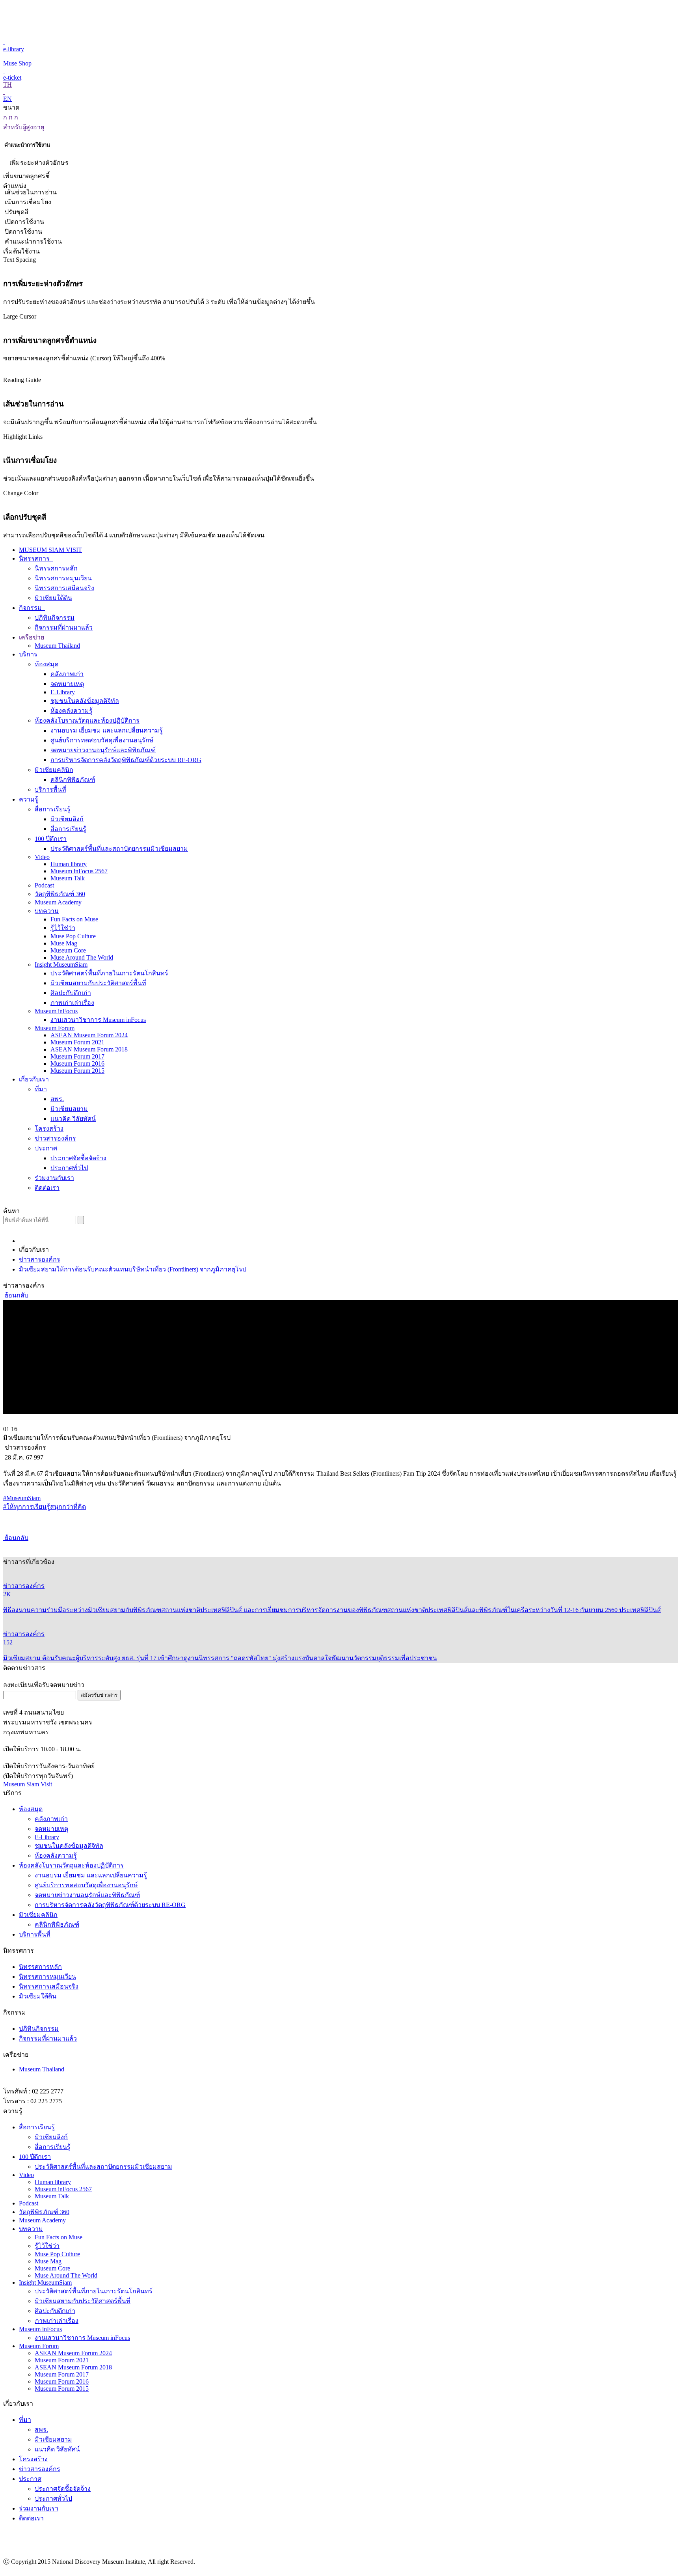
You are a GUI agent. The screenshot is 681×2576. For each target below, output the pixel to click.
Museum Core (68, 950)
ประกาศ (46, 1148)
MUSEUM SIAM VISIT (50, 550)
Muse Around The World (82, 957)
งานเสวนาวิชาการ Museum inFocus (98, 1020)
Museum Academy (58, 902)
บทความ (47, 911)
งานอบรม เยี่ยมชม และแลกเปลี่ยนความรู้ (107, 730)
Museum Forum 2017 (77, 1056)
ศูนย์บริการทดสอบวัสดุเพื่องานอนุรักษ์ (102, 740)
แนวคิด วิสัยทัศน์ (73, 1119)
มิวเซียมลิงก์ (67, 819)
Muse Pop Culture (73, 936)
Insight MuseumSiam (61, 965)
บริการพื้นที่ (50, 789)
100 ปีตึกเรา (51, 839)
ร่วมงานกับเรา (54, 1178)
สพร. (57, 1099)
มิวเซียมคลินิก (54, 770)
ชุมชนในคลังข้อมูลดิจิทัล (85, 701)
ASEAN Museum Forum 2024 (89, 1035)
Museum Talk (68, 878)
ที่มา (41, 1089)
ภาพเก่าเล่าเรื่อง (72, 1003)
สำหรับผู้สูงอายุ (24, 127)
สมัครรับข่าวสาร (99, 1695)
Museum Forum (55, 1028)
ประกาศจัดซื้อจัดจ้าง (78, 1158)
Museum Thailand (57, 646)
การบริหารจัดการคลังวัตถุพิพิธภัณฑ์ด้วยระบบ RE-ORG (126, 760)
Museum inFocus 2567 (79, 871)
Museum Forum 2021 (77, 1042)
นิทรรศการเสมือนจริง (64, 588)
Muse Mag (64, 943)
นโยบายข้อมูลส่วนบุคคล (644, 2571)
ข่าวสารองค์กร (55, 1138)
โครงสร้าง (49, 1129)
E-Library (63, 692)
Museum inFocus (56, 1011)
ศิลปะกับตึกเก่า (71, 993)
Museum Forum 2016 (77, 1063)
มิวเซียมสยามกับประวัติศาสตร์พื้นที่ (98, 983)
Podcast (44, 885)
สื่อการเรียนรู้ (53, 809)
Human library (69, 864)
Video (42, 857)
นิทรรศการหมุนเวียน (63, 578)
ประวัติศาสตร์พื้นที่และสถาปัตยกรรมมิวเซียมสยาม (119, 849)
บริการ (29, 654)
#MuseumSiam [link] (22, 1498)
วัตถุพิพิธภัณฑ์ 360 (60, 894)
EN (7, 99)
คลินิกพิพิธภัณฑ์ (73, 780)
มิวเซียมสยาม (69, 1109)
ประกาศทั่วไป (69, 1168)
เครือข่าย (32, 637)
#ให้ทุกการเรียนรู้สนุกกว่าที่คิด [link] (45, 1507)
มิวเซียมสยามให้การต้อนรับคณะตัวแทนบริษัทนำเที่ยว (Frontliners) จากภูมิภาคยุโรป (133, 1269)
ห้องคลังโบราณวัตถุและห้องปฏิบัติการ (87, 720)
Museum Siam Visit (28, 1784)
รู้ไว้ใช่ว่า (63, 928)
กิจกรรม (31, 608)
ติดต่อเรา (47, 1188)
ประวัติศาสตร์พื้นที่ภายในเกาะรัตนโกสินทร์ (109, 973)
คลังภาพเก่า (67, 674)
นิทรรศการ (35, 558)
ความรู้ (29, 799)
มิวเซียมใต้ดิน (53, 598)
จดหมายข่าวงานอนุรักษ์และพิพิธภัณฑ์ (103, 750)
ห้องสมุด (47, 664)
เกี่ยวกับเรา (35, 1079)
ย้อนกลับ (16, 1295)
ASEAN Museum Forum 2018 (89, 1049)
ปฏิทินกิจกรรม (55, 618)
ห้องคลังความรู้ (72, 711)
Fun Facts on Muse (74, 919)
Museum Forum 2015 (77, 1071)
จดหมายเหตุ (67, 684)
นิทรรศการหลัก (56, 568)
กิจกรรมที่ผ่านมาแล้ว (64, 627)
